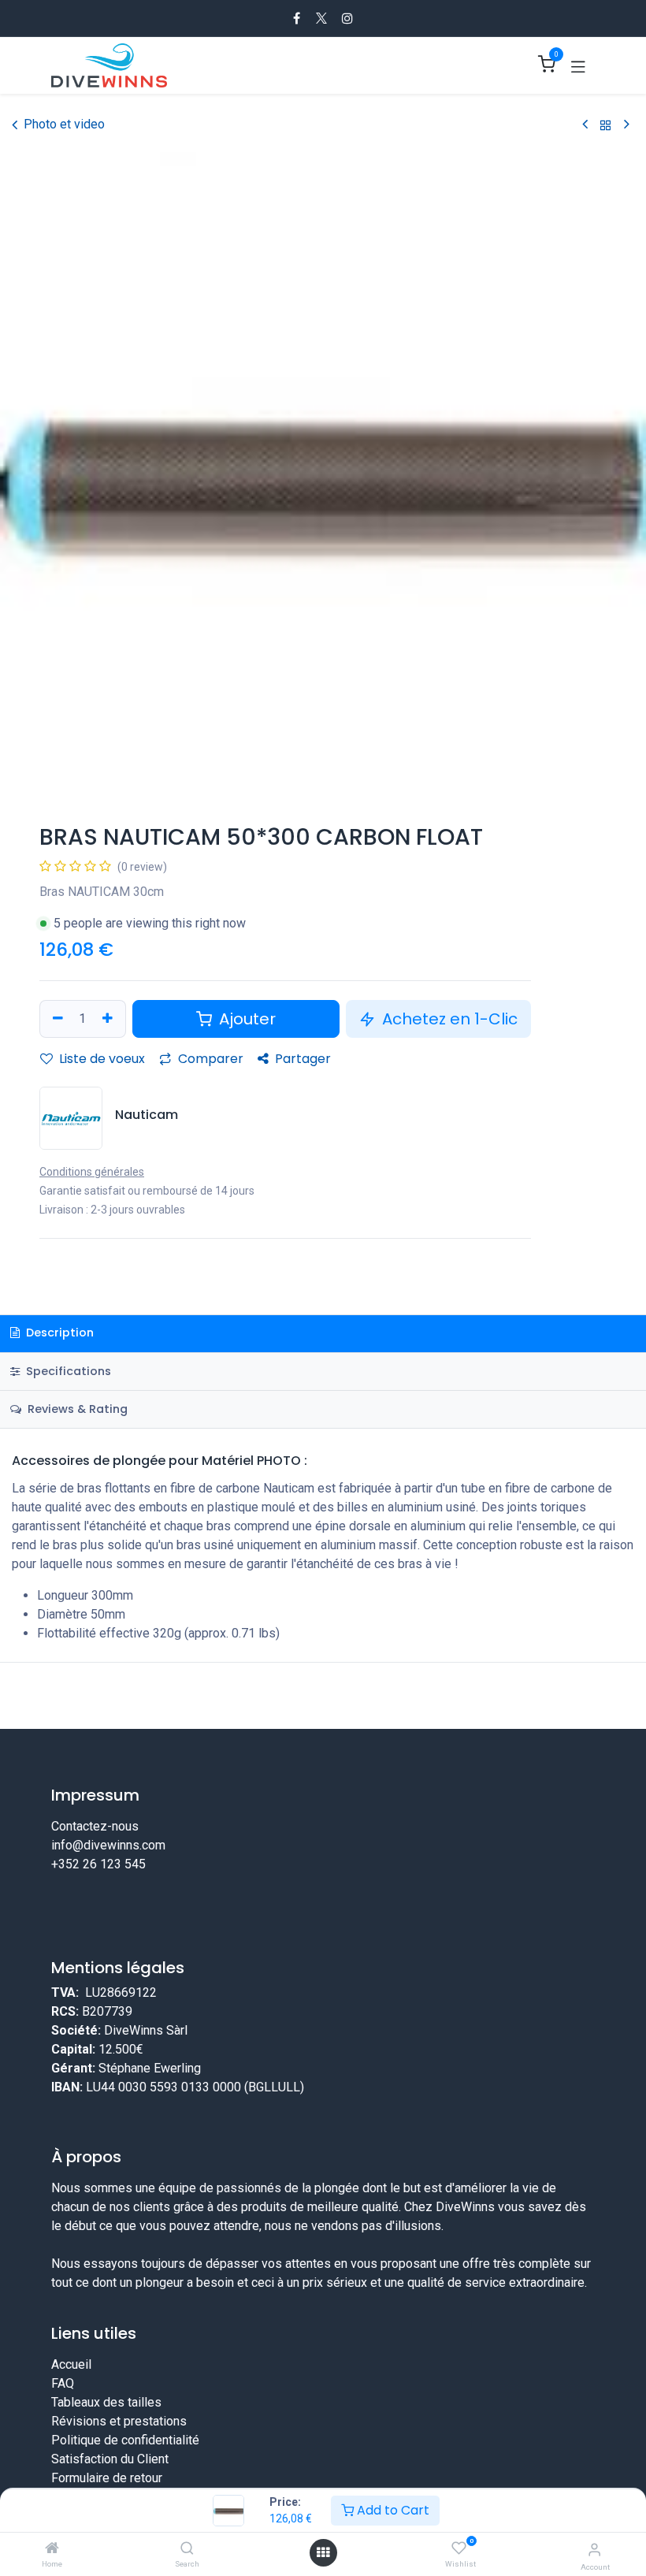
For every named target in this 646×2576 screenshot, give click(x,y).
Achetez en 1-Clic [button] (448, 1019)
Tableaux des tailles (106, 2433)
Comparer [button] (209, 1059)
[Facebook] (297, 18)
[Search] (187, 2549)
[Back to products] (606, 125)
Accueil (71, 2395)
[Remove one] (56, 1019)
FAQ (63, 2414)
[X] (321, 18)
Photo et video (64, 124)
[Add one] (110, 1019)
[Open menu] (323, 2553)
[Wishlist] (459, 2549)
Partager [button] (301, 1059)
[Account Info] (594, 2550)
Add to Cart (392, 2510)
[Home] (52, 2549)
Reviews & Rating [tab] (76, 1409)
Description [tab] (58, 1333)
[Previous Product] (585, 125)
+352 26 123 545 (98, 1864)
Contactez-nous (95, 1826)
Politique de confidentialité (125, 2471)
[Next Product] (627, 125)
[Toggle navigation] (578, 65)
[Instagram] (347, 18)
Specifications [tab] (67, 1371)
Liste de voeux (100, 1059)
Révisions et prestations (119, 2452)
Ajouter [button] (245, 1019)
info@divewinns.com (108, 1845)
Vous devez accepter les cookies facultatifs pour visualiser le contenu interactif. (323, 1938)
